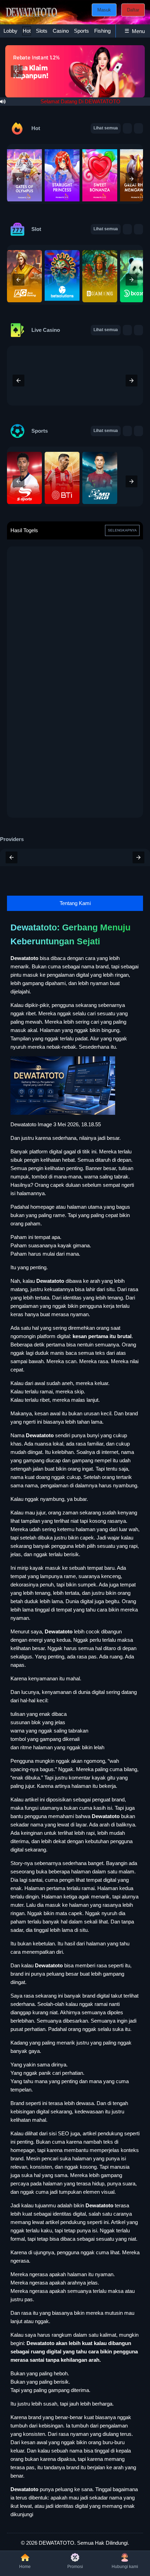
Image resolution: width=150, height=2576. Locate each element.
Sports (81, 31)
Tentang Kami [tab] (75, 903)
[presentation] (18, 179)
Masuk (104, 10)
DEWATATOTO (57, 2543)
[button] (17, 71)
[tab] (10, 31)
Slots (42, 31)
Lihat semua (106, 128)
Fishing (102, 31)
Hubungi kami (125, 2567)
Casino (61, 31)
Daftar (133, 10)
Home (25, 2567)
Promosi (75, 2567)
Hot (27, 31)
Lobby (10, 31)
